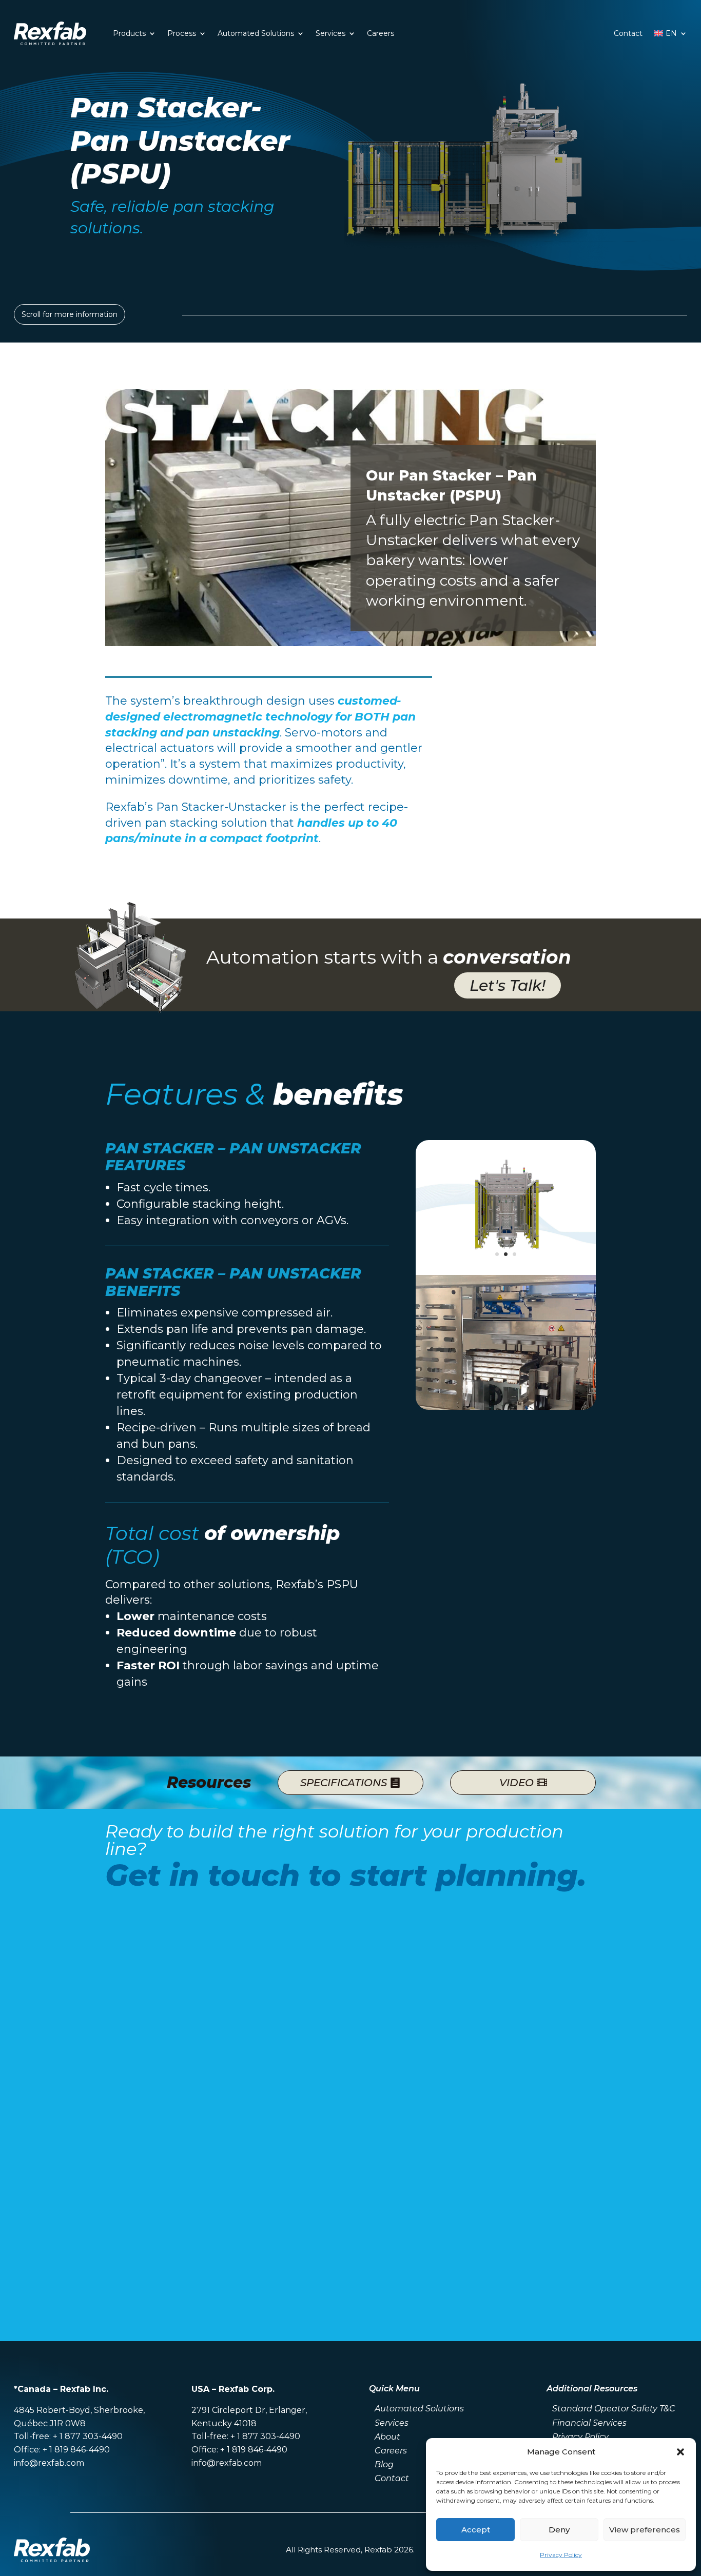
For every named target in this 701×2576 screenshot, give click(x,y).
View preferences (645, 2530)
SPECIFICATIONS (344, 1783)
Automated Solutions (256, 33)
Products (129, 33)
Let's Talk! (508, 985)
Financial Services (589, 2423)
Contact (628, 33)
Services (330, 33)
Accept (476, 2530)
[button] (680, 2452)
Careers (381, 33)
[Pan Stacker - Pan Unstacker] (506, 1272)
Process (182, 33)
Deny (559, 2530)
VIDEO (517, 1783)
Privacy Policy (561, 2555)
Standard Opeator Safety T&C (614, 2409)
